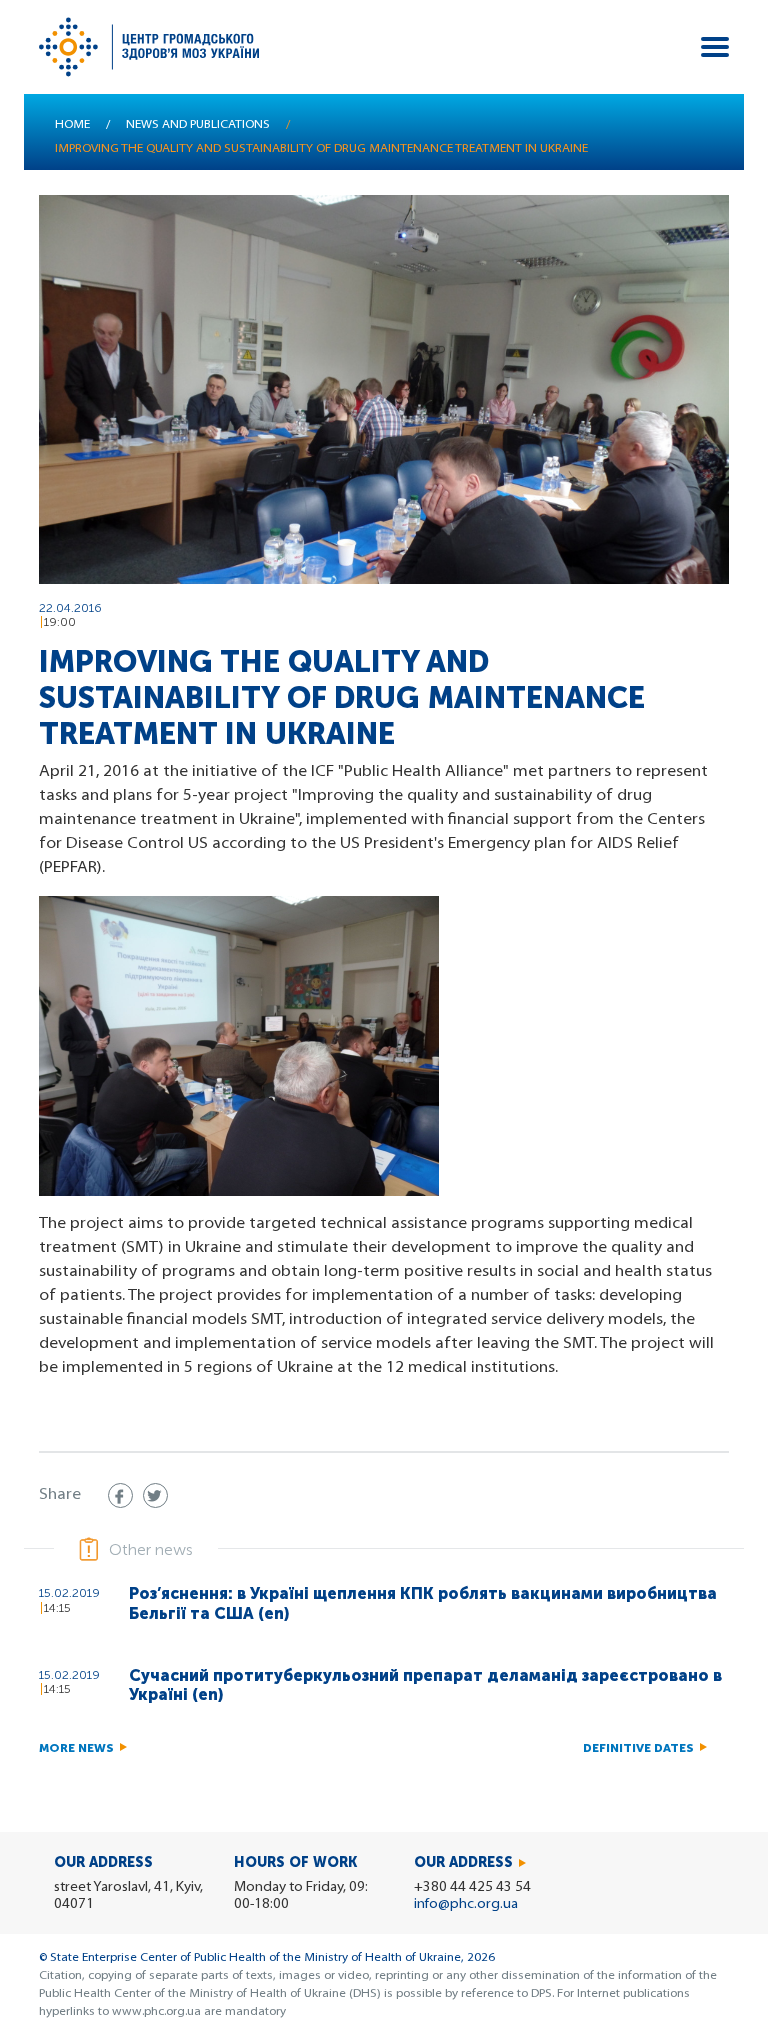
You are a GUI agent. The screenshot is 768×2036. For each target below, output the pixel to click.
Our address (463, 1862)
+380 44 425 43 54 (472, 1887)
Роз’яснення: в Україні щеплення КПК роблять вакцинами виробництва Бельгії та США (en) (423, 1603)
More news (76, 1748)
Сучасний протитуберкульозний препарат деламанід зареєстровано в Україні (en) (425, 1685)
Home (72, 125)
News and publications (198, 125)
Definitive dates (638, 1748)
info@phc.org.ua (466, 1904)
